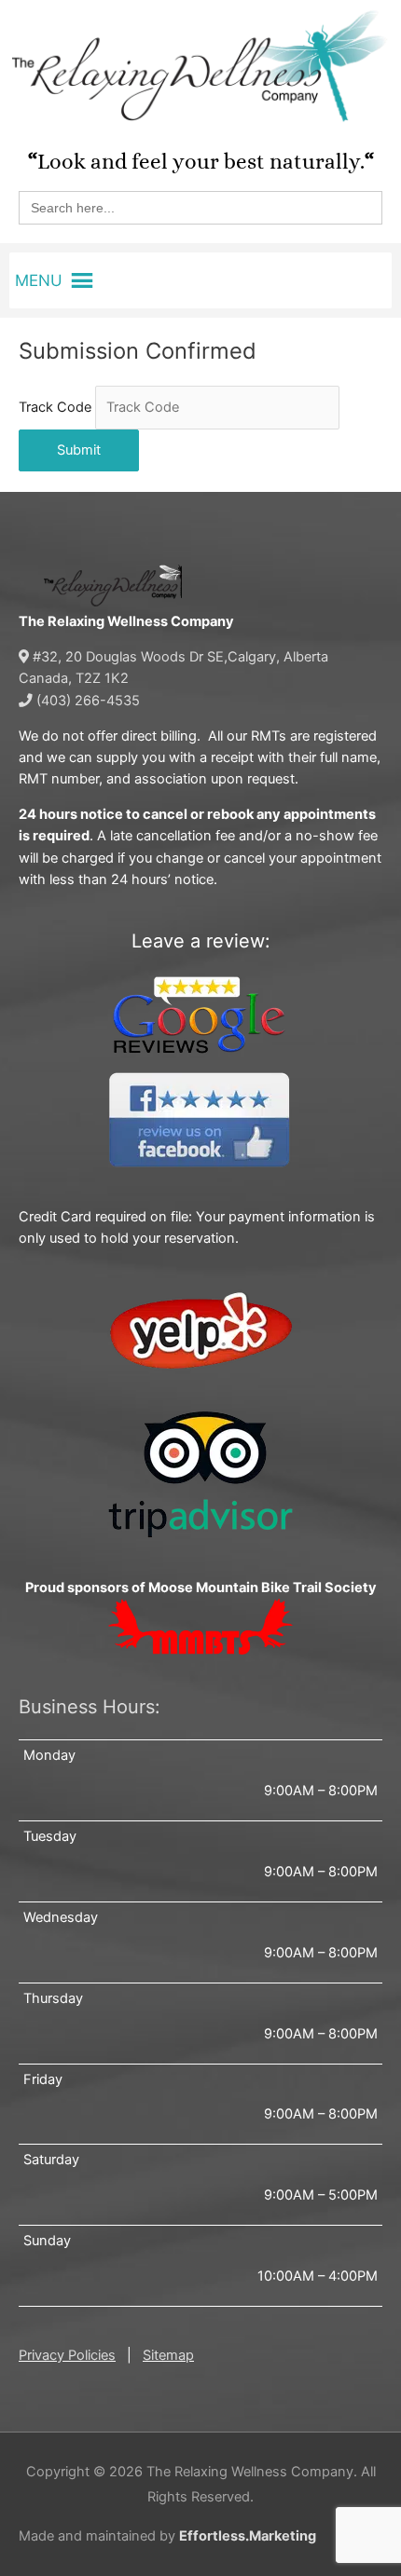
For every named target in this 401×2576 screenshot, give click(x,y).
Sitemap (168, 2355)
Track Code (55, 407)
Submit (79, 450)
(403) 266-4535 (86, 701)
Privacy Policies (67, 2355)
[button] (39, 280)
